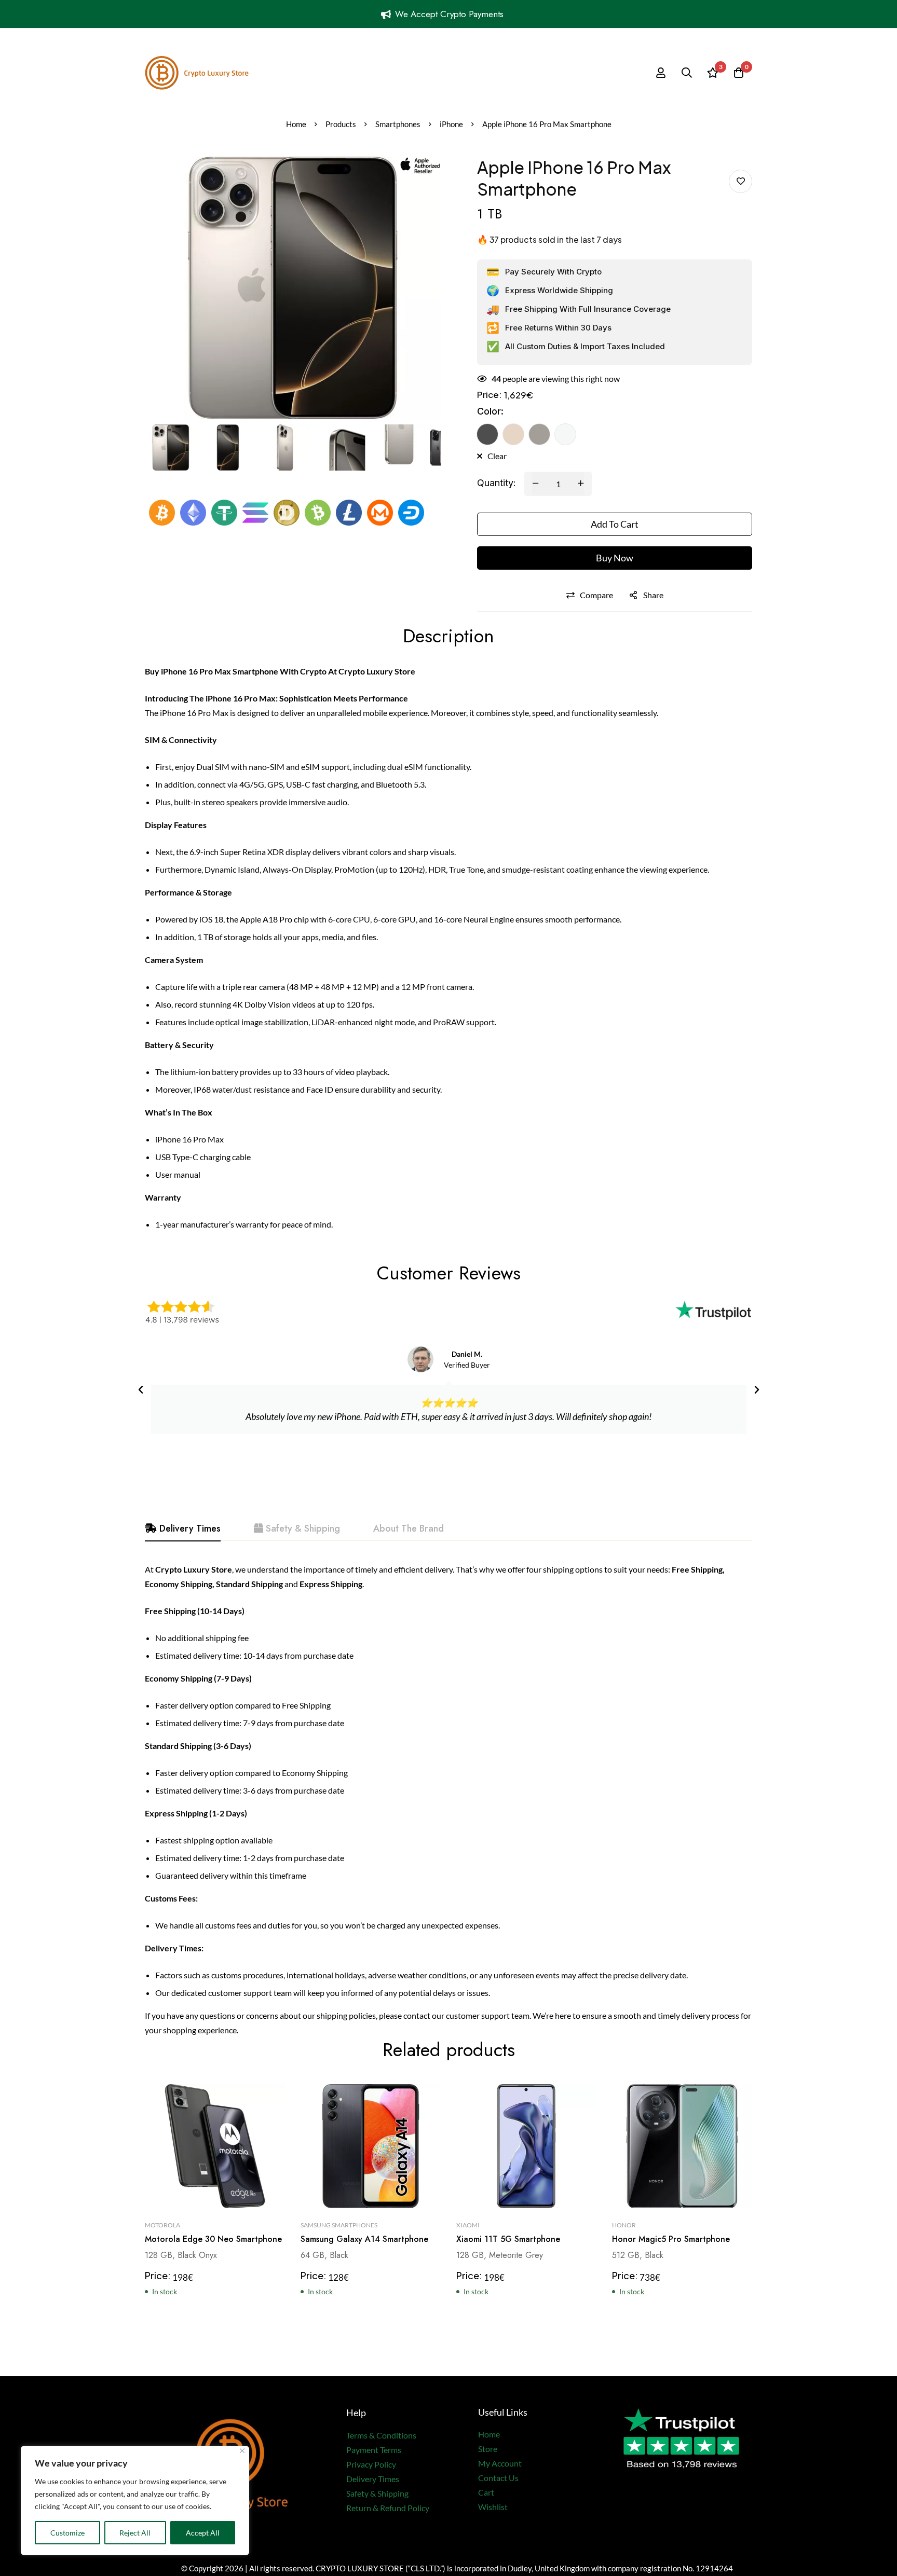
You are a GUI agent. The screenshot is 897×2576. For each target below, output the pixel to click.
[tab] (183, 1529)
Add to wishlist (740, 181)
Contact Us (498, 2478)
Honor (624, 2226)
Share (653, 595)
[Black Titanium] (487, 434)
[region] (135, 2501)
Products (341, 124)
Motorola (162, 2226)
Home (296, 124)
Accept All (203, 2533)
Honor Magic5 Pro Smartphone (671, 2240)
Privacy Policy (371, 2464)
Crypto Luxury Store (377, 671)
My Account (500, 2463)
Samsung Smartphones (339, 2226)
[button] (141, 1390)
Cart (486, 2492)
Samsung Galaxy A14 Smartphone (364, 2240)
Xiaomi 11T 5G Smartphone (508, 2240)
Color (490, 411)
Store (488, 2449)
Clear (497, 456)
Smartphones (398, 124)
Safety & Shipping (377, 2493)
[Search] (687, 73)
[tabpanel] (448, 1800)
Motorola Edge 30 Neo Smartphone (213, 2240)
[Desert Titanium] (513, 434)
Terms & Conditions (381, 2435)
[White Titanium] (565, 434)
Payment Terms (374, 2450)
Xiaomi (468, 2226)
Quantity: (497, 483)
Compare (596, 595)
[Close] (242, 2451)
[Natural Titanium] (539, 434)
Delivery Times (373, 2479)
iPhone (451, 124)
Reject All (135, 2533)
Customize (67, 2533)
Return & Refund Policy (388, 2508)
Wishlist (493, 2507)
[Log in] (661, 73)
